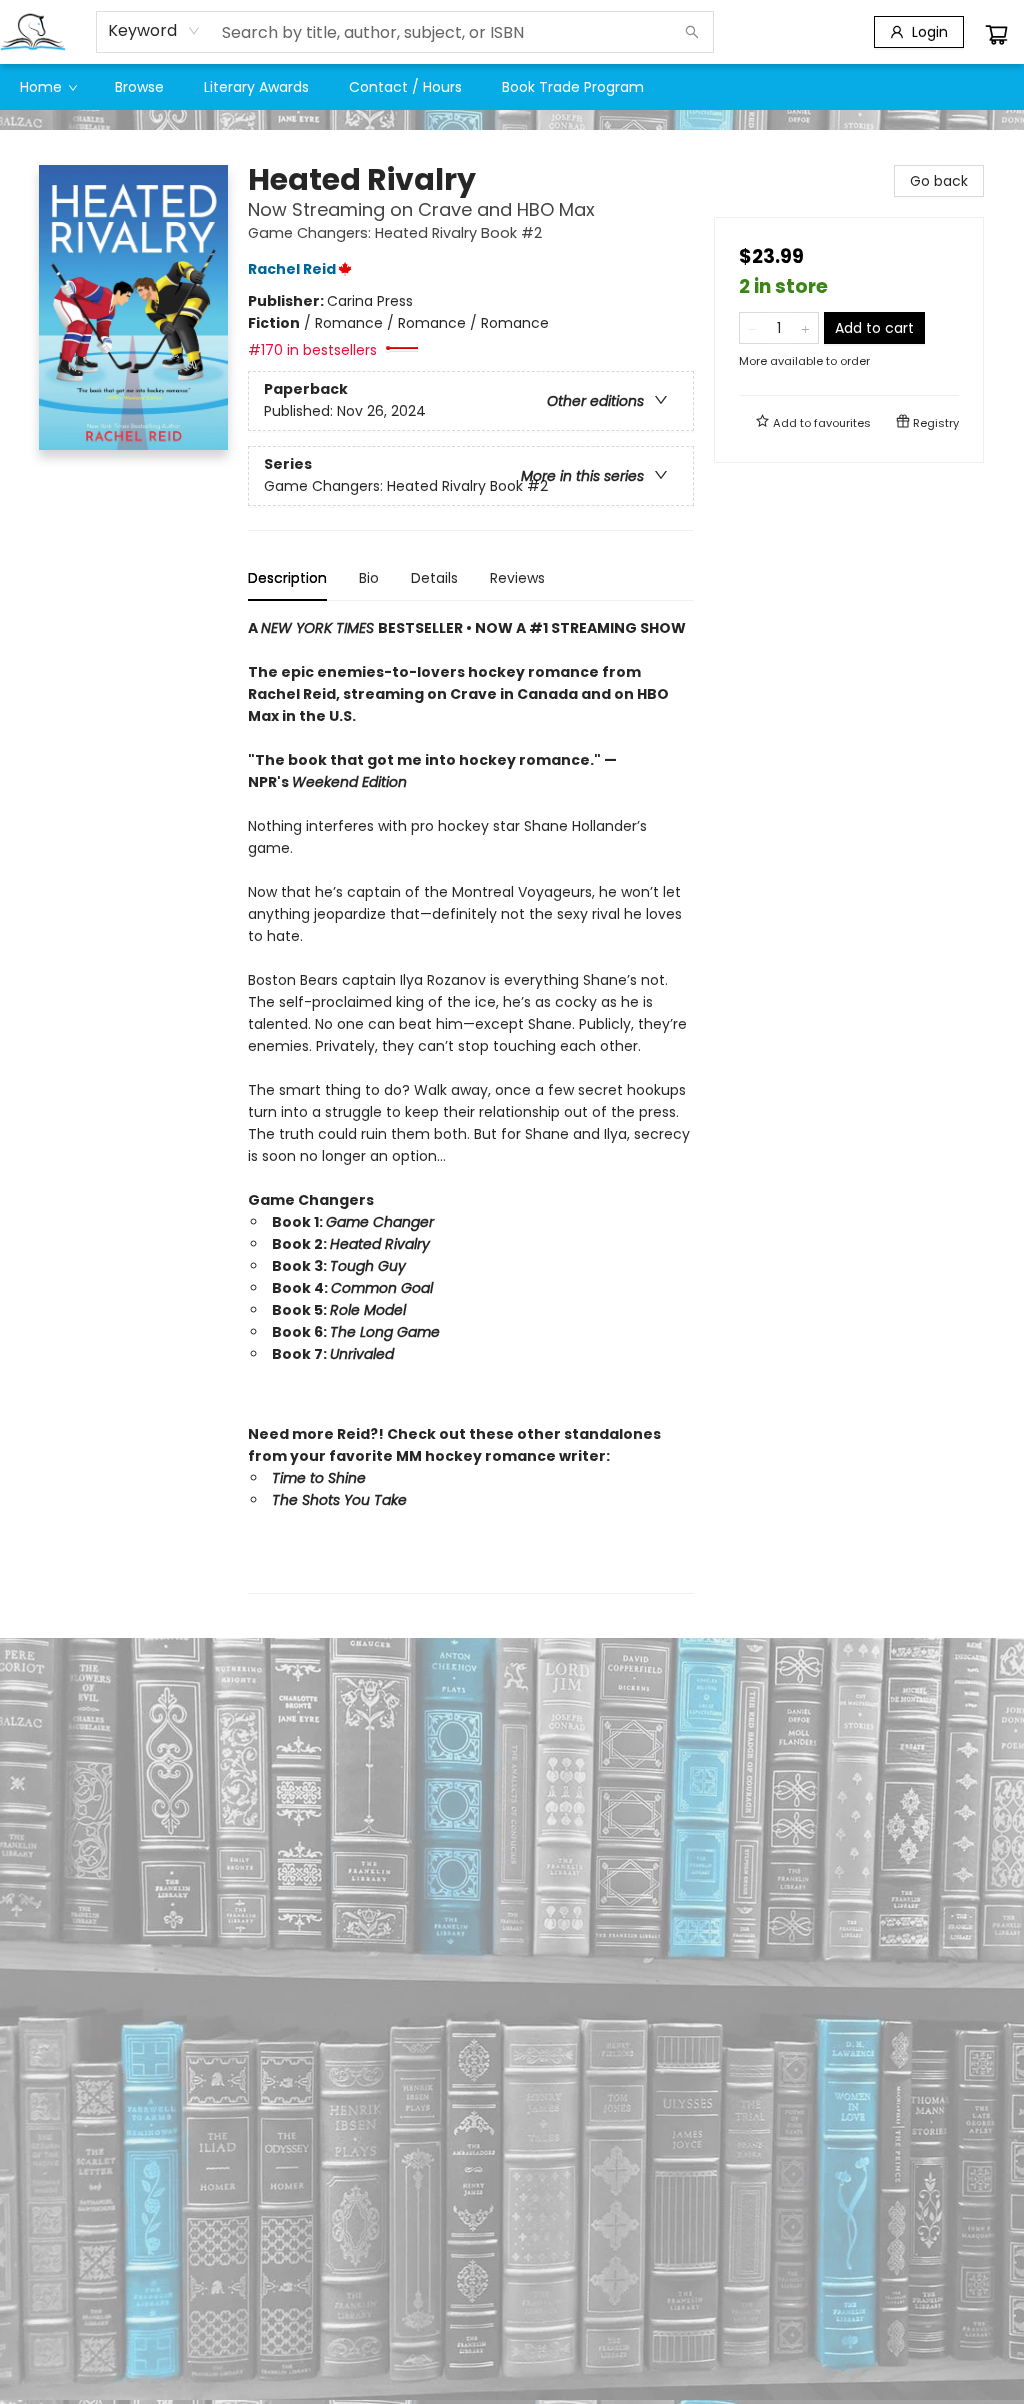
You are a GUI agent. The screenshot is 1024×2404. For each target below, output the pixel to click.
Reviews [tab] (517, 578)
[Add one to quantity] (805, 328)
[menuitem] (47, 87)
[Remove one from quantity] (752, 328)
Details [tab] (434, 578)
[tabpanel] (471, 1105)
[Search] (692, 32)
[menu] (512, 87)
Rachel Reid (292, 269)
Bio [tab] (369, 578)
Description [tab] (287, 578)
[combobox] (154, 31)
